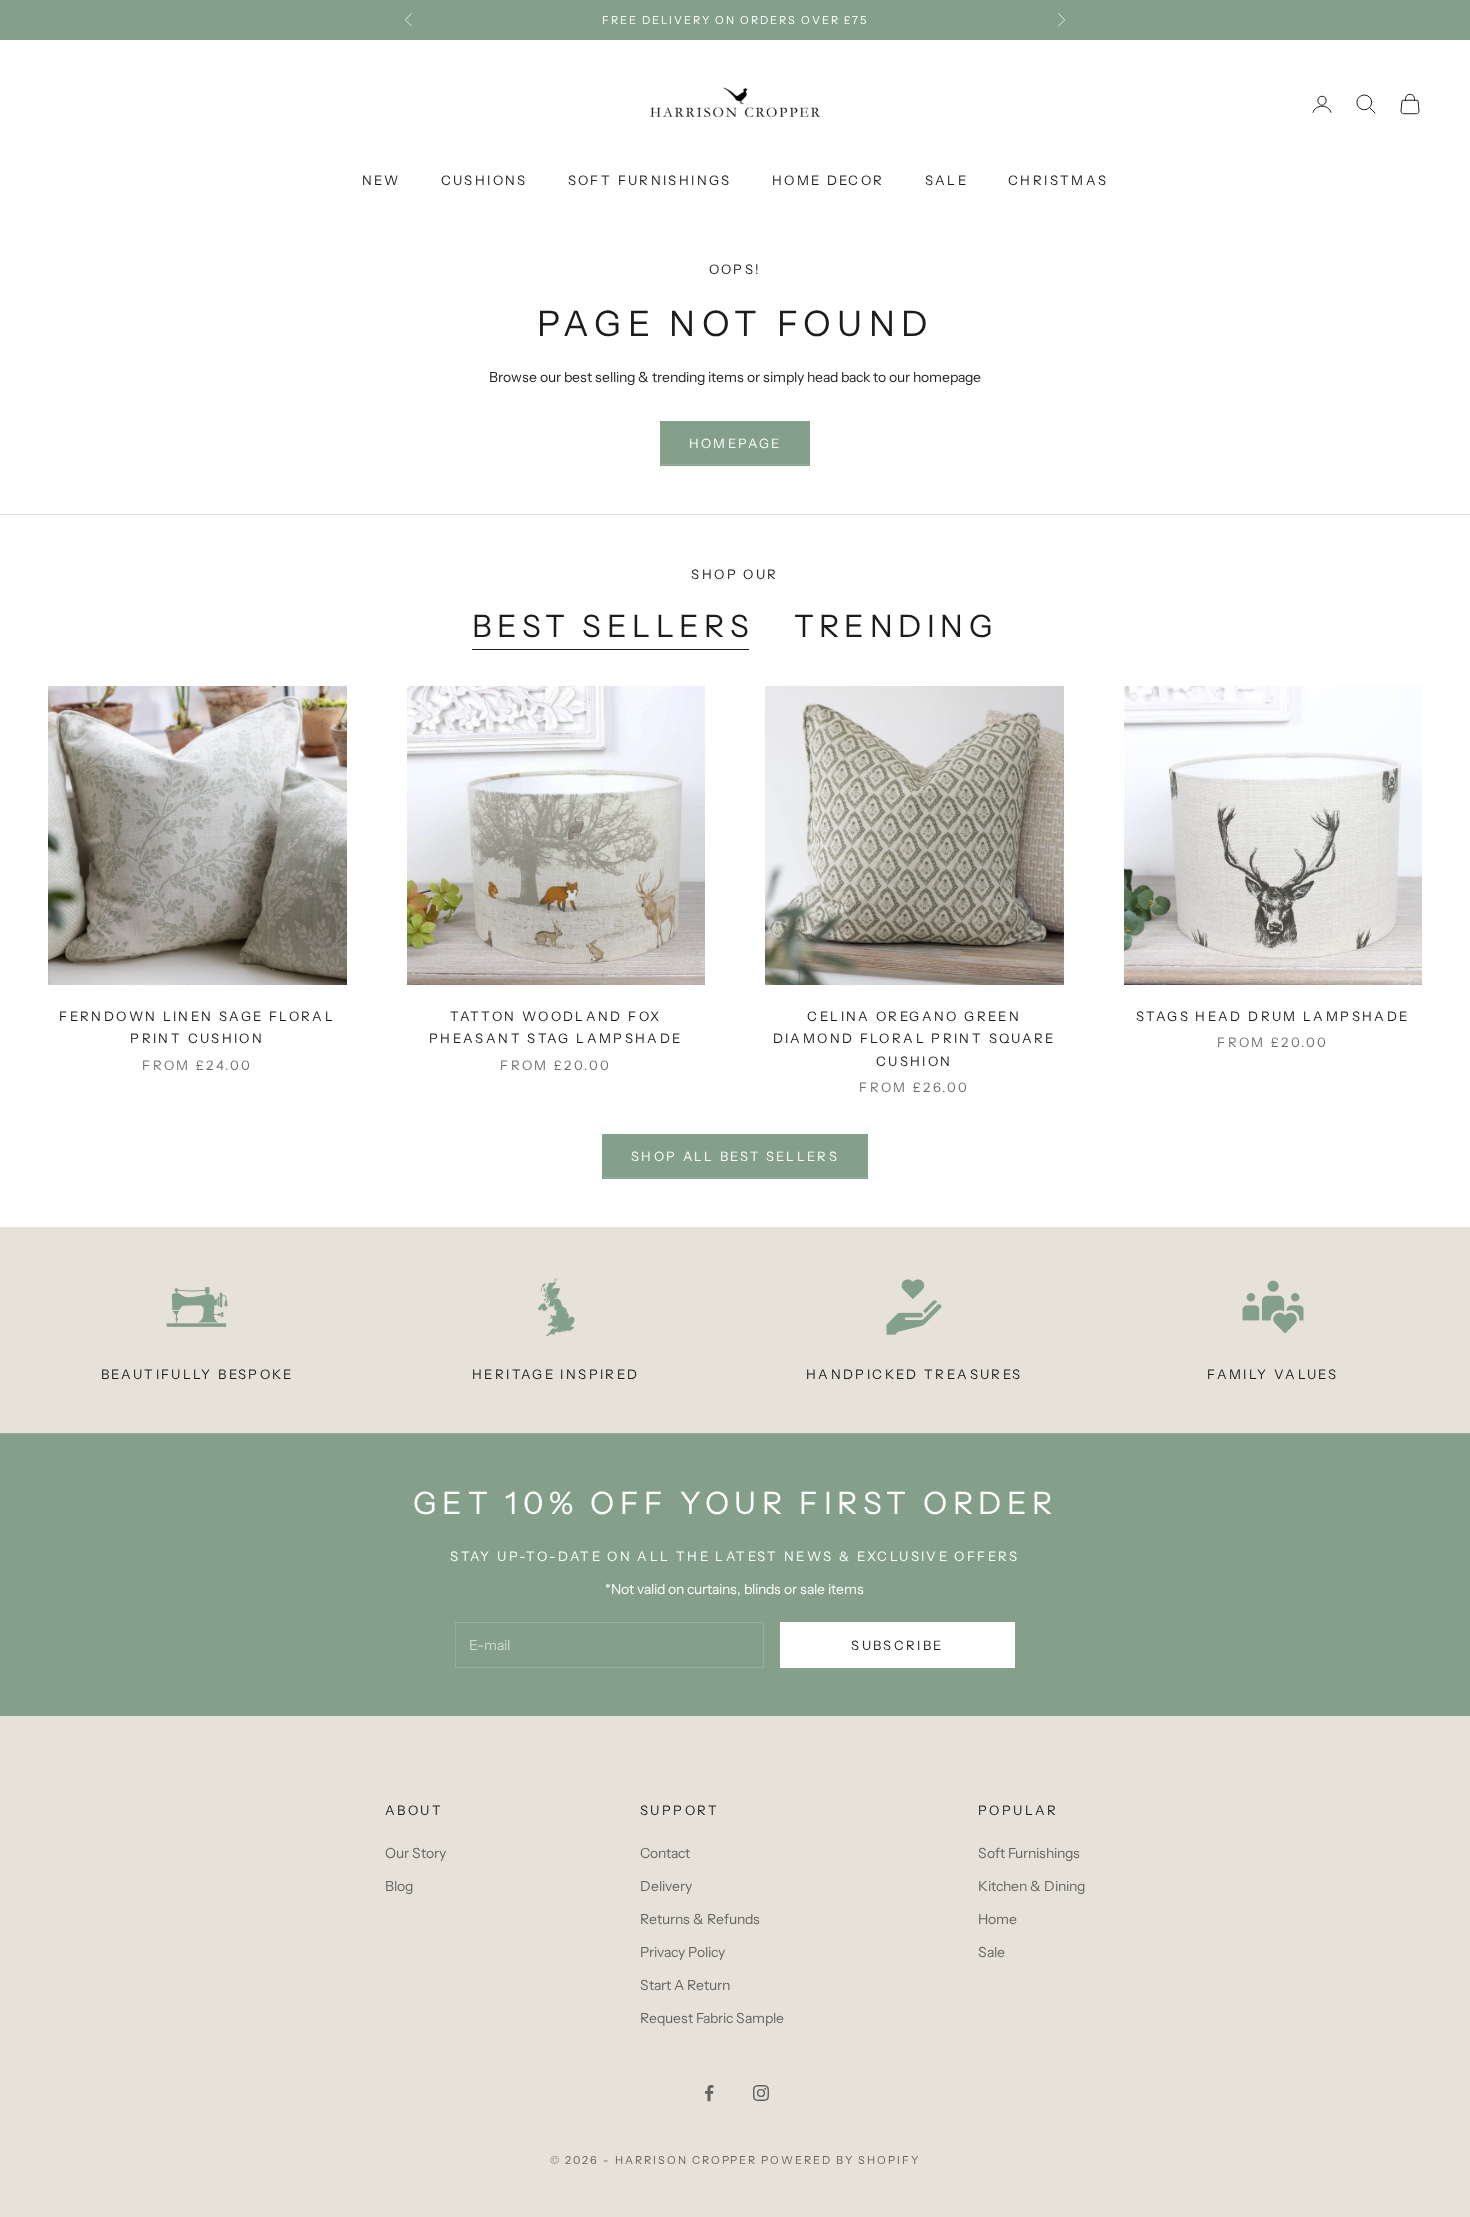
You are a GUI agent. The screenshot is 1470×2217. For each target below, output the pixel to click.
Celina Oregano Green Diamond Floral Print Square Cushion (914, 1038)
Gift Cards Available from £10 (734, 20)
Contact (665, 1853)
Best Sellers (613, 626)
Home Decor (828, 180)
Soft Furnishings (650, 180)
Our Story (415, 1853)
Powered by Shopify (840, 2160)
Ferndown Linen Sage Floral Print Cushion (197, 1027)
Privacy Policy (682, 1952)
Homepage (735, 443)
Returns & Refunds (700, 1919)
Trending (896, 626)
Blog (399, 1886)
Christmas (1058, 180)
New (381, 180)
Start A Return (685, 1985)
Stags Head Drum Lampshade (1272, 1016)
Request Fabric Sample (712, 2018)
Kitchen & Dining (1031, 1886)
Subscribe (897, 1645)
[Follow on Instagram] (761, 2093)
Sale (947, 180)
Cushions (484, 180)
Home (997, 1919)
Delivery (666, 1886)
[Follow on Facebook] (709, 2093)
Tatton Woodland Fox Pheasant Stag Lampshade (556, 1027)
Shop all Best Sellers (735, 1156)
